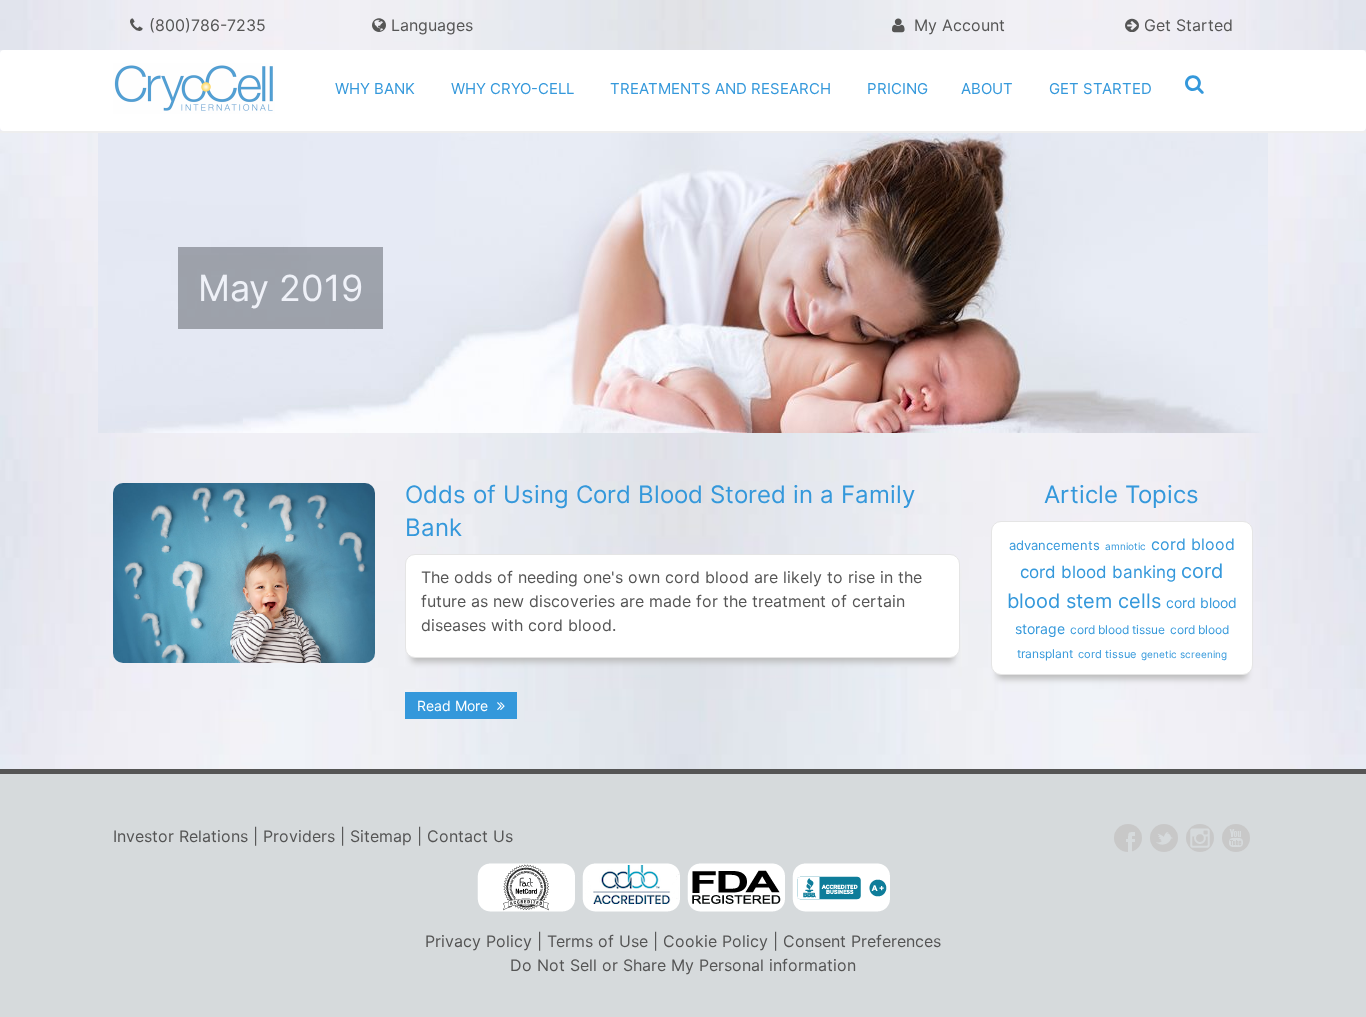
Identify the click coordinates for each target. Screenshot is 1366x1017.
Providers (299, 836)
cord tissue (1107, 654)
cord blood (1193, 544)
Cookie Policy (715, 941)
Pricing (897, 88)
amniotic (1125, 546)
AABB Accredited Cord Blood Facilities (631, 888)
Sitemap (381, 836)
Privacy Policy (478, 941)
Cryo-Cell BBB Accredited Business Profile (841, 888)
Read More (454, 705)
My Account (957, 25)
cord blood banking (1098, 572)
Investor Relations (180, 836)
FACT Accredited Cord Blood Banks (526, 888)
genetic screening (1184, 654)
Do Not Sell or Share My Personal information (683, 965)
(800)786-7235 (207, 25)
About (987, 88)
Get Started (1186, 25)
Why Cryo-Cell (512, 88)
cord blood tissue (1117, 629)
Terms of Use (597, 941)
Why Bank (375, 88)
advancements (1054, 545)
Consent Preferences (862, 941)
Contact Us (470, 836)
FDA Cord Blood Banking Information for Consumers (736, 888)
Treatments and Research (720, 88)
